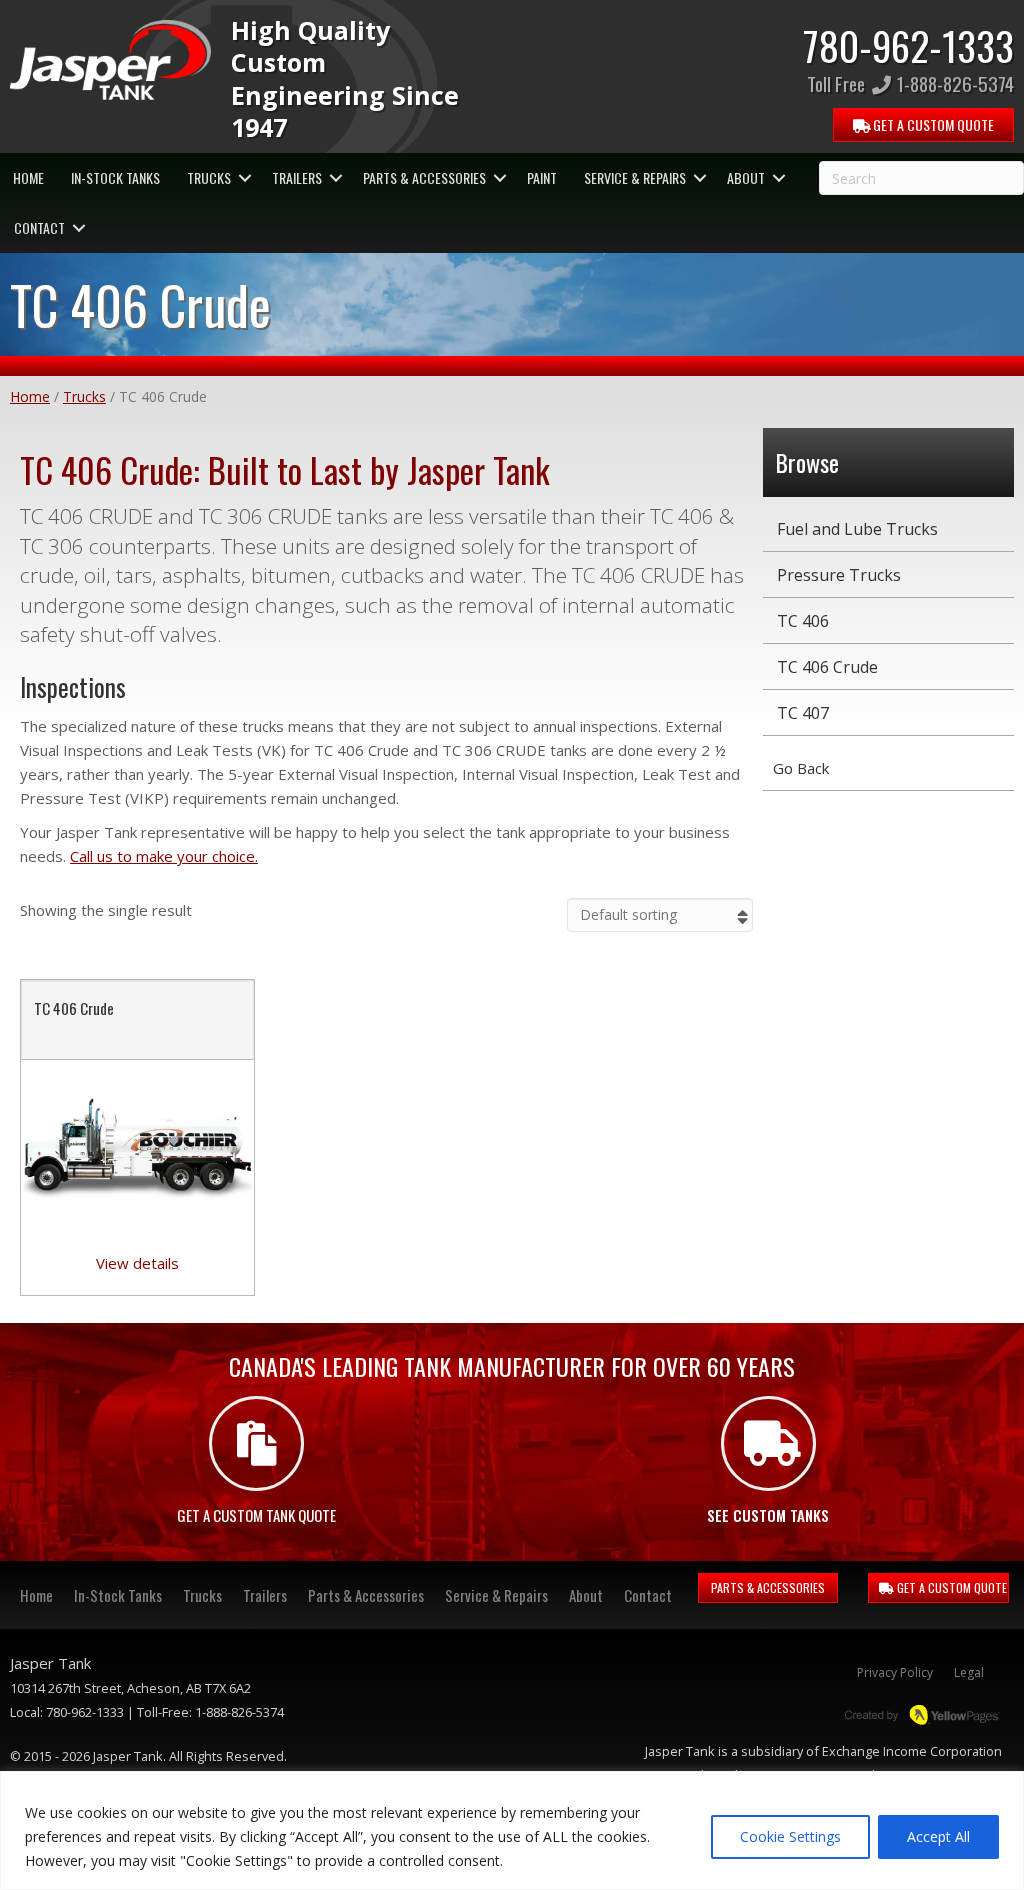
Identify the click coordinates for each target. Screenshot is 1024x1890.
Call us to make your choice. (164, 856)
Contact (39, 227)
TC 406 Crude (74, 1008)
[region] (512, 1830)
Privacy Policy (895, 1672)
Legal (969, 1672)
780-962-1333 (908, 45)
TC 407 (803, 713)
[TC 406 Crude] (137, 1148)
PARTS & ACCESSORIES (768, 1587)
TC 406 (803, 621)
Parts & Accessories (424, 177)
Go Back (801, 768)
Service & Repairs (635, 177)
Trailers (297, 177)
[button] (244, 178)
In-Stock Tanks (115, 177)
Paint (542, 177)
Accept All (938, 1836)
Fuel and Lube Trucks (857, 529)
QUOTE (932, 124)
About (746, 177)
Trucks (209, 177)
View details (137, 1263)
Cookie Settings (790, 1836)
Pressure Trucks (839, 575)
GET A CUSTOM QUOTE (950, 1587)
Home (28, 177)
